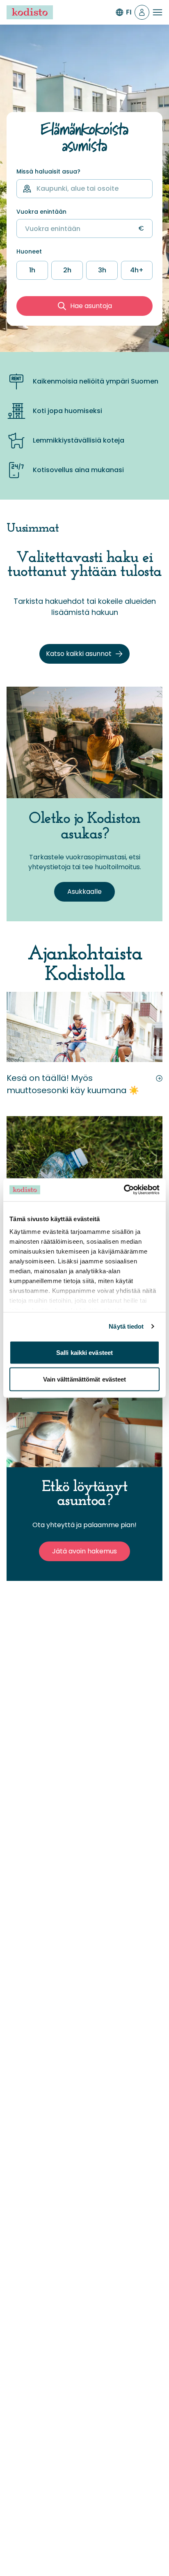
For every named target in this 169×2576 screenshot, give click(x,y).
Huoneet (29, 252)
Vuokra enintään (41, 212)
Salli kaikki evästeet (84, 1352)
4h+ (137, 270)
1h (32, 270)
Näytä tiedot (126, 1326)
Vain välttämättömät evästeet (85, 1379)
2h (67, 270)
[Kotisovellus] (142, 12)
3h (102, 270)
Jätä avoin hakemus (84, 1551)
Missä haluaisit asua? (48, 172)
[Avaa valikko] (158, 12)
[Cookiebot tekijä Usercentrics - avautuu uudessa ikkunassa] (124, 1190)
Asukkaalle (84, 892)
